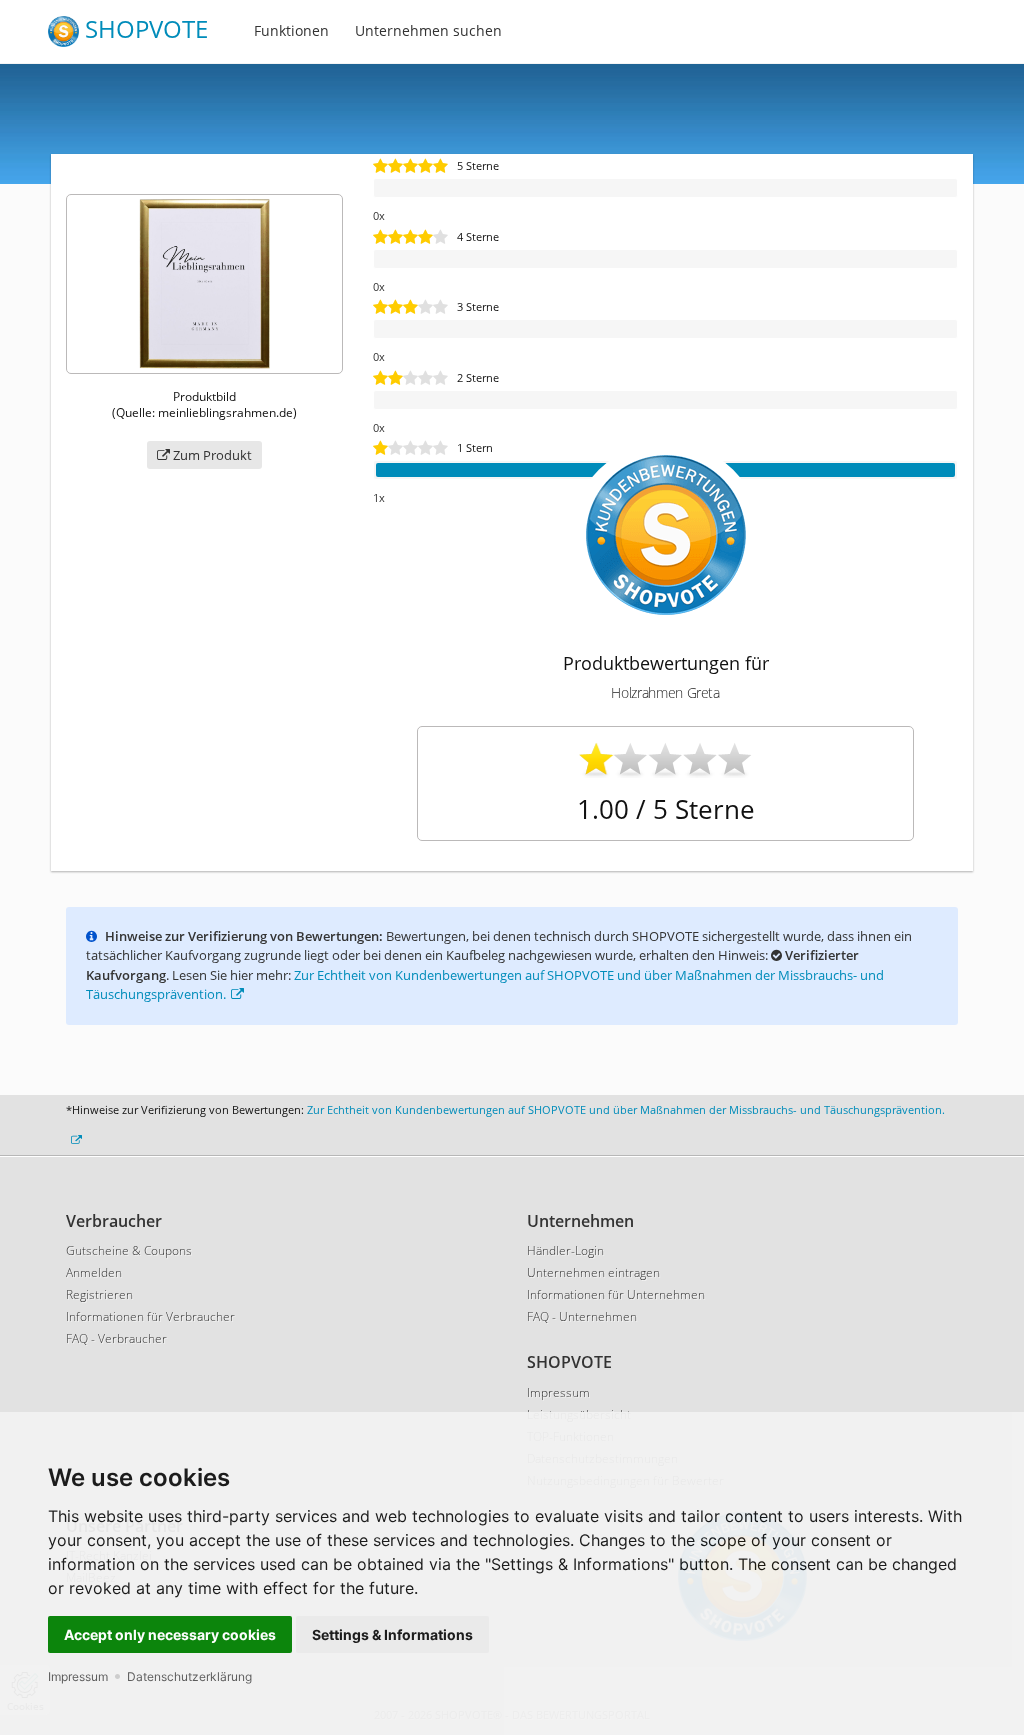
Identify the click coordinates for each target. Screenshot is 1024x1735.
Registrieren (99, 1294)
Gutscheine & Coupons (129, 1250)
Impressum (78, 1676)
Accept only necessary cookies (170, 1634)
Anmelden (94, 1272)
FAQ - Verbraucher (116, 1338)
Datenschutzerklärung (189, 1676)
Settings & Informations (392, 1634)
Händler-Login (565, 1250)
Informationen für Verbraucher (150, 1316)
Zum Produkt (211, 455)
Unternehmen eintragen (593, 1272)
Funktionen (291, 30)
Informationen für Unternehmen (616, 1294)
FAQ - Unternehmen (582, 1316)
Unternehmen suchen (428, 30)
